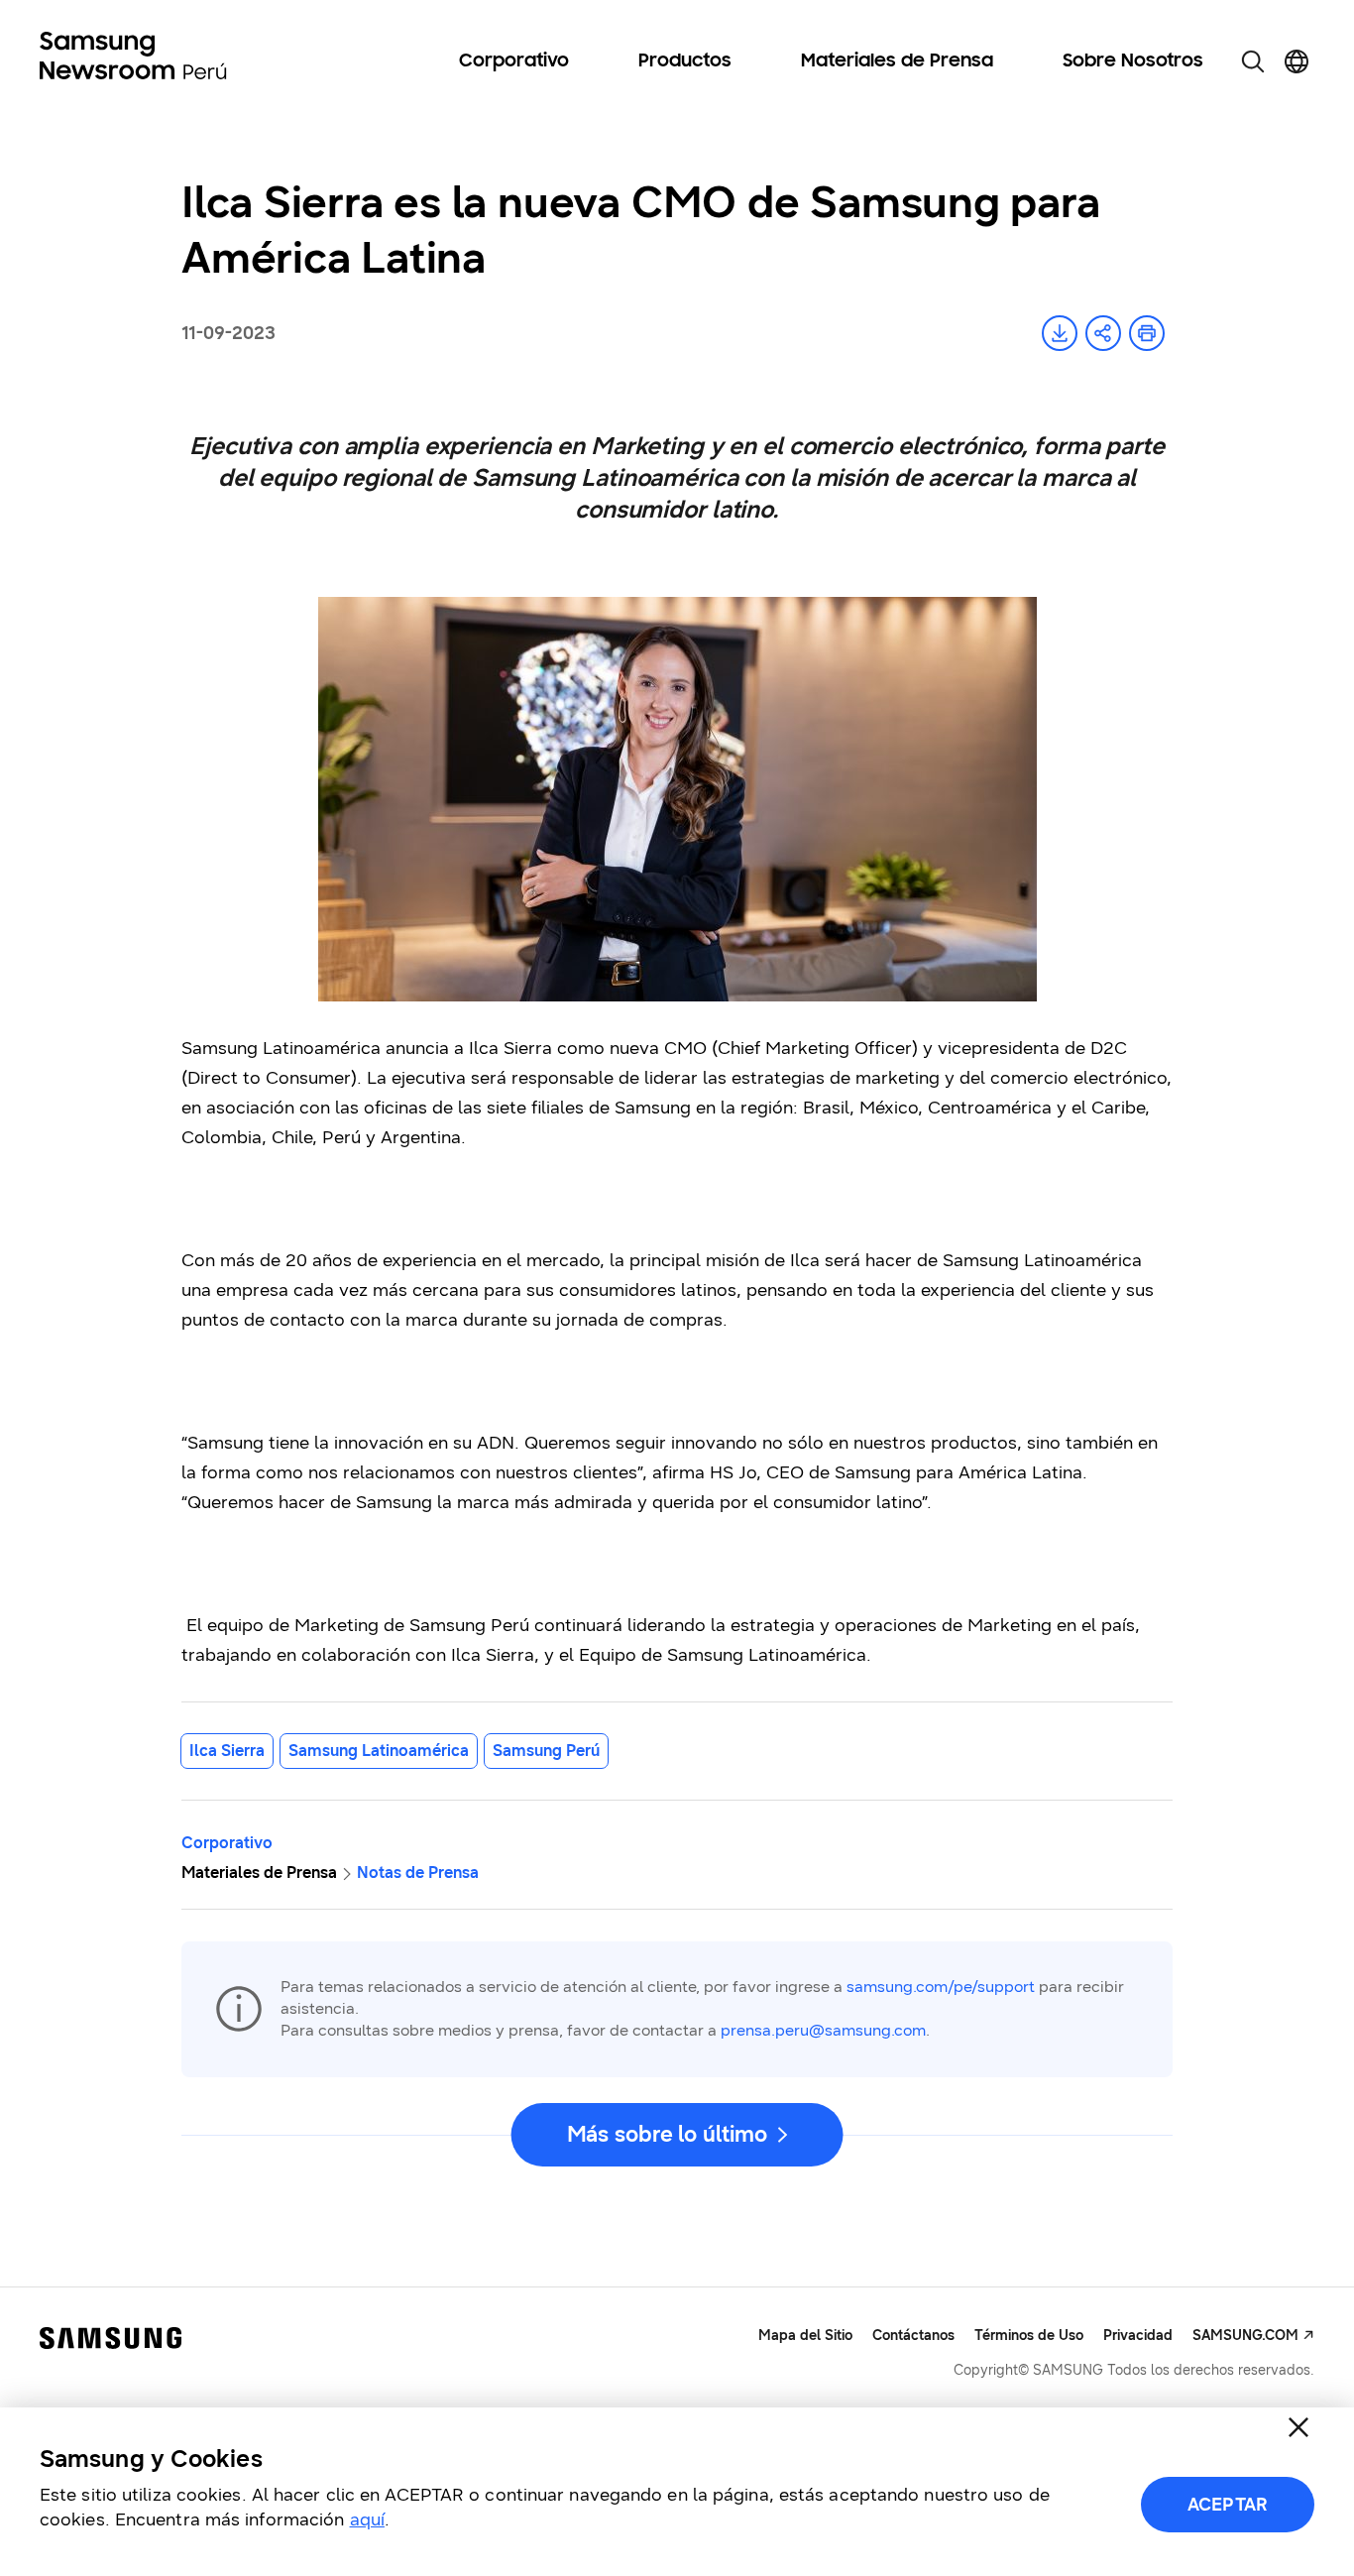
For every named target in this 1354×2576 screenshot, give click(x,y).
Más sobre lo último (667, 2134)
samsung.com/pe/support (941, 1987)
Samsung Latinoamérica (379, 1751)
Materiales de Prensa (897, 61)
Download (1060, 333)
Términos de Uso (1029, 2336)
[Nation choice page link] (1297, 61)
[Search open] (1253, 61)
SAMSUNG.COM (1245, 2336)
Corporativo (514, 61)
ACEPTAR (1228, 2505)
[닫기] (1298, 2427)
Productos (685, 61)
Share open (1103, 333)
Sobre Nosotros (1133, 61)
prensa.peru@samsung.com (823, 2030)
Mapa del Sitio (805, 2336)
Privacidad (1138, 2336)
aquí (367, 2519)
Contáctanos (913, 2336)
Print (1147, 333)
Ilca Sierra (227, 1751)
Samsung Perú (546, 1751)
